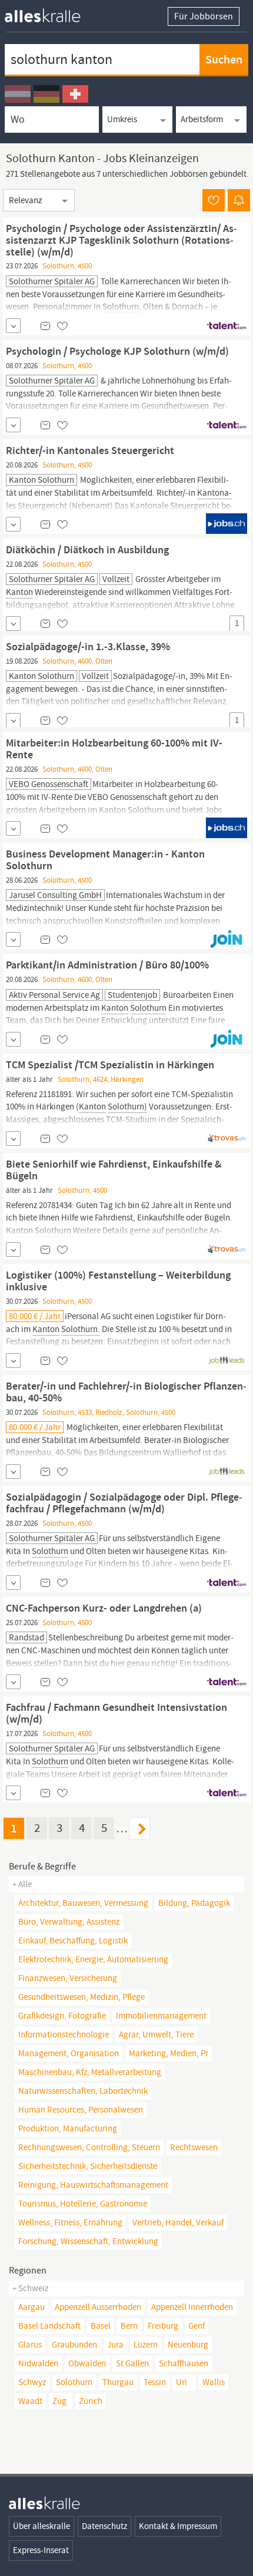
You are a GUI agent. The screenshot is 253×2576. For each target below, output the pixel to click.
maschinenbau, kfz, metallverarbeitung (90, 2072)
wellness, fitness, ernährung (70, 2222)
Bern (129, 2326)
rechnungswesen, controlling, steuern (89, 2147)
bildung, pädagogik (194, 1903)
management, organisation (69, 2053)
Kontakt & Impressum (178, 2526)
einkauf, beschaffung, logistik (73, 1941)
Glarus (30, 2345)
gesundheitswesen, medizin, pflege (81, 1997)
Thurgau (118, 2382)
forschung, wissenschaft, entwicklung (88, 2241)
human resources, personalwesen (81, 2110)
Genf (197, 2326)
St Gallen (132, 2363)
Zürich (91, 2401)
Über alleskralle (41, 2526)
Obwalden (87, 2363)
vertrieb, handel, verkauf (178, 2222)
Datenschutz (104, 2526)
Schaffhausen (184, 2363)
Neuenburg (188, 2345)
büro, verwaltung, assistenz (69, 1922)
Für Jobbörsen (204, 16)
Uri (182, 2382)
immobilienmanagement (161, 2016)
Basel (101, 2326)
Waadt (30, 2401)
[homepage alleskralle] (52, 13)
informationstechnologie (64, 2034)
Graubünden (74, 2345)
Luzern (146, 2345)
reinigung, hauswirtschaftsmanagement (93, 2185)
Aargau (31, 2307)
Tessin (155, 2382)
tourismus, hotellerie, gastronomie (83, 2204)
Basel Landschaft (49, 2326)
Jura (115, 2345)
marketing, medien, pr (169, 2053)
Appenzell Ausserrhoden (98, 2307)
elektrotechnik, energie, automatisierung (93, 1959)
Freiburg (163, 2326)
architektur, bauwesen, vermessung (83, 1903)
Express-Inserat (41, 2550)
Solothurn (74, 2382)
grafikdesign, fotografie (62, 2016)
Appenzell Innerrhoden (192, 2307)
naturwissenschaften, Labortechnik (83, 2091)
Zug (59, 2401)
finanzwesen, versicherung (68, 1978)
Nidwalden (38, 2363)
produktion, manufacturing (68, 2128)
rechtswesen (194, 2147)
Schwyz (32, 2382)
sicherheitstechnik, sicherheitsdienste (88, 2166)
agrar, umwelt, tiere (156, 2034)
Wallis (214, 2382)
